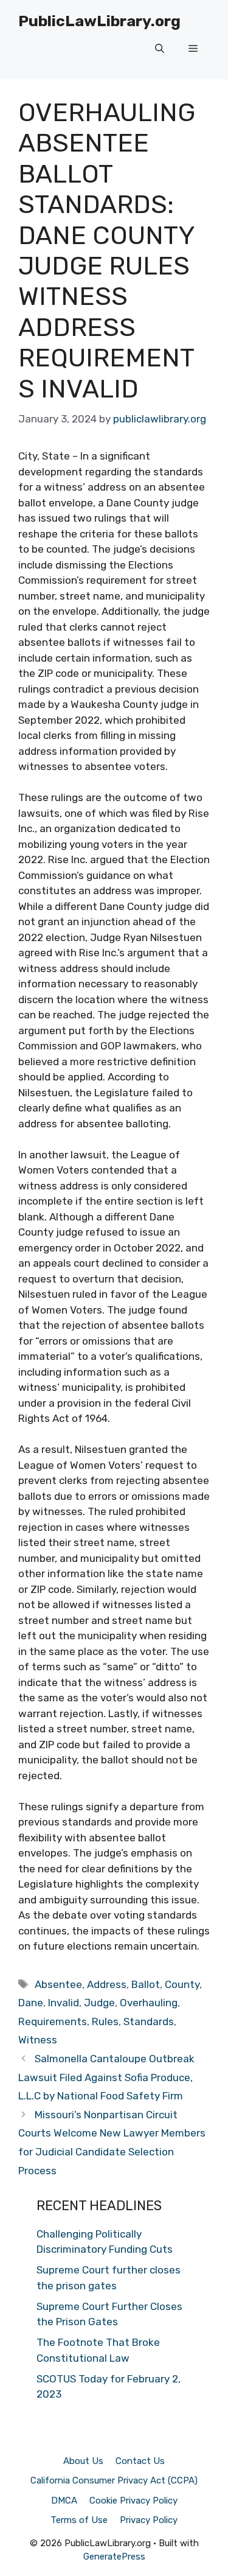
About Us (83, 2461)
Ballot (146, 1984)
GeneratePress (114, 2557)
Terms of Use (79, 2520)
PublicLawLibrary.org (99, 21)
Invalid (64, 2003)
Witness (38, 2040)
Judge (99, 2003)
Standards (149, 2021)
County (182, 1984)
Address (107, 1984)
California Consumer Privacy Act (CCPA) (114, 2480)
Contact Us (140, 2461)
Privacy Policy (149, 2520)
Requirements (53, 2021)
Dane (31, 2003)
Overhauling (149, 2003)
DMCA (64, 2501)
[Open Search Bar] (160, 49)
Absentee (58, 1984)
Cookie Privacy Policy (133, 2501)
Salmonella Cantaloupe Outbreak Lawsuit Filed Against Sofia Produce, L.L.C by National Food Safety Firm (106, 2077)
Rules (105, 2021)
